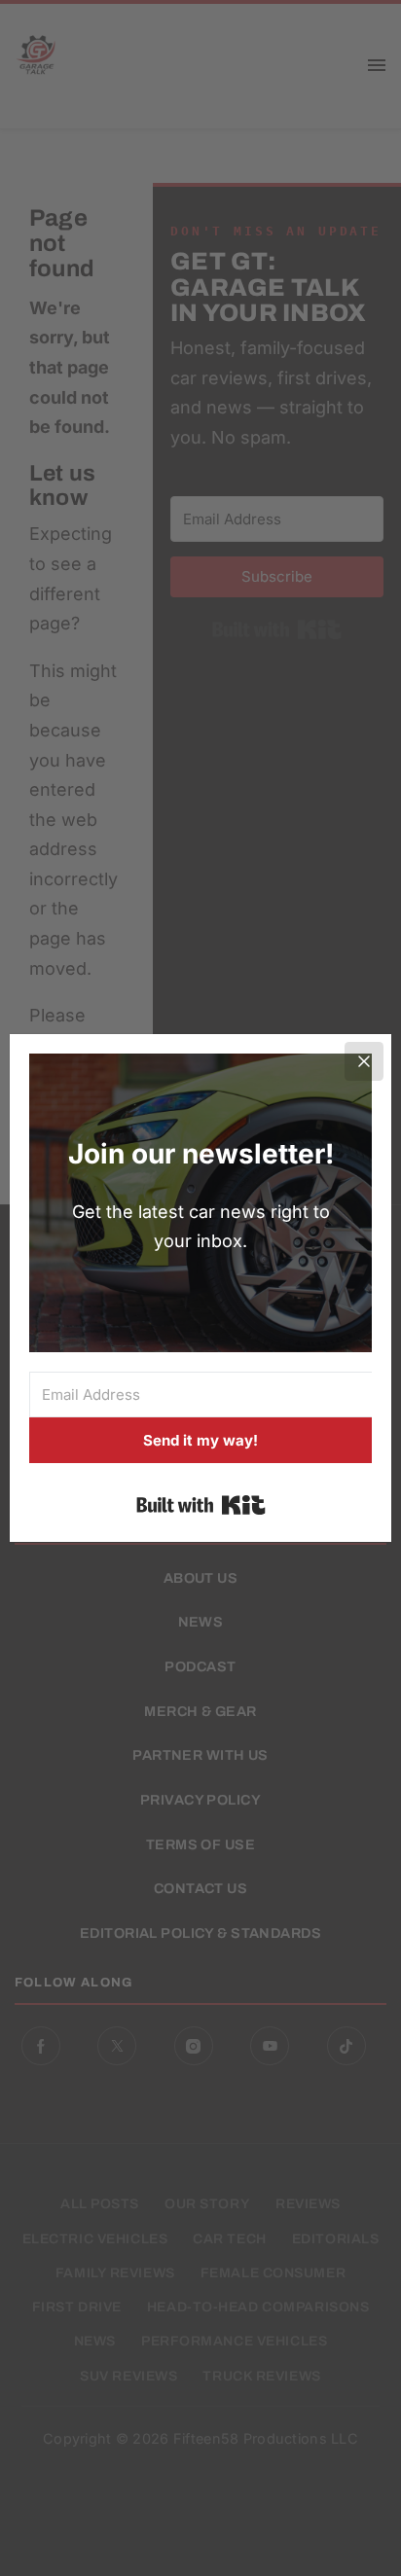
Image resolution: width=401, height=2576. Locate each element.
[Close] (364, 1061)
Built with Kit (201, 1505)
